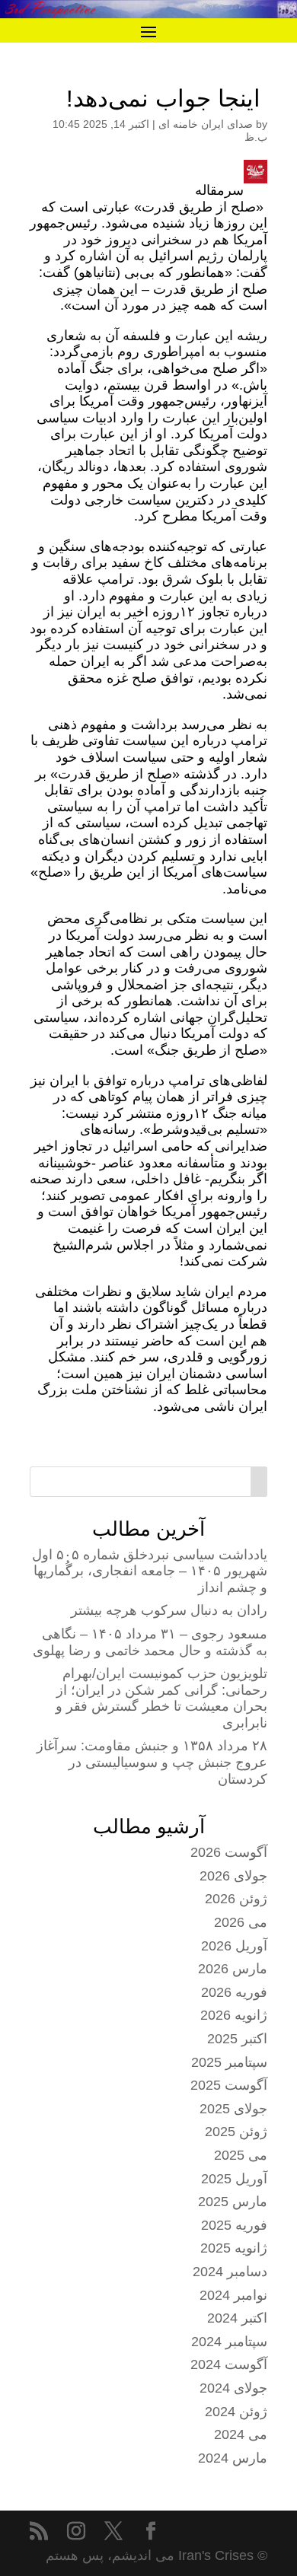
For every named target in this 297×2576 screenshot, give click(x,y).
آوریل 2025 (234, 2179)
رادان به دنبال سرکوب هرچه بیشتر (169, 1610)
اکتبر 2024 (237, 2318)
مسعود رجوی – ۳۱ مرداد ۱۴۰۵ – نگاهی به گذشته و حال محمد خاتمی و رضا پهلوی (150, 1642)
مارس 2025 (233, 2202)
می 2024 (241, 2434)
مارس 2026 (233, 1969)
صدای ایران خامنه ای (206, 124)
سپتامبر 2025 (229, 2062)
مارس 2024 (233, 2458)
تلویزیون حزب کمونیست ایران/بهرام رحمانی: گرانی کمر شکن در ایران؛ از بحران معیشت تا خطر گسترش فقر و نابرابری (161, 1698)
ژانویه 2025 (234, 2248)
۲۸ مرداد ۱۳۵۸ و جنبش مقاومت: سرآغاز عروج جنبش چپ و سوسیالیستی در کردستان (152, 1762)
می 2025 (241, 2155)
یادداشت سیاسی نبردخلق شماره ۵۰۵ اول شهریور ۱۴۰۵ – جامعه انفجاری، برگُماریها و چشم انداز (150, 1571)
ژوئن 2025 (236, 2132)
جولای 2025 (233, 2109)
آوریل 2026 (234, 1946)
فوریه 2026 (234, 1992)
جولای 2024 (233, 2388)
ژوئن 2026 (236, 1899)
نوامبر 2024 (233, 2295)
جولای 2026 (233, 1876)
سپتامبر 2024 (229, 2342)
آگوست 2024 (229, 2364)
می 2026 (241, 1922)
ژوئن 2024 (236, 2412)
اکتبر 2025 (237, 2039)
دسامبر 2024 (230, 2272)
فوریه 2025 (234, 2225)
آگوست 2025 (229, 2085)
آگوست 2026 (229, 1852)
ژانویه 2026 (234, 2015)
